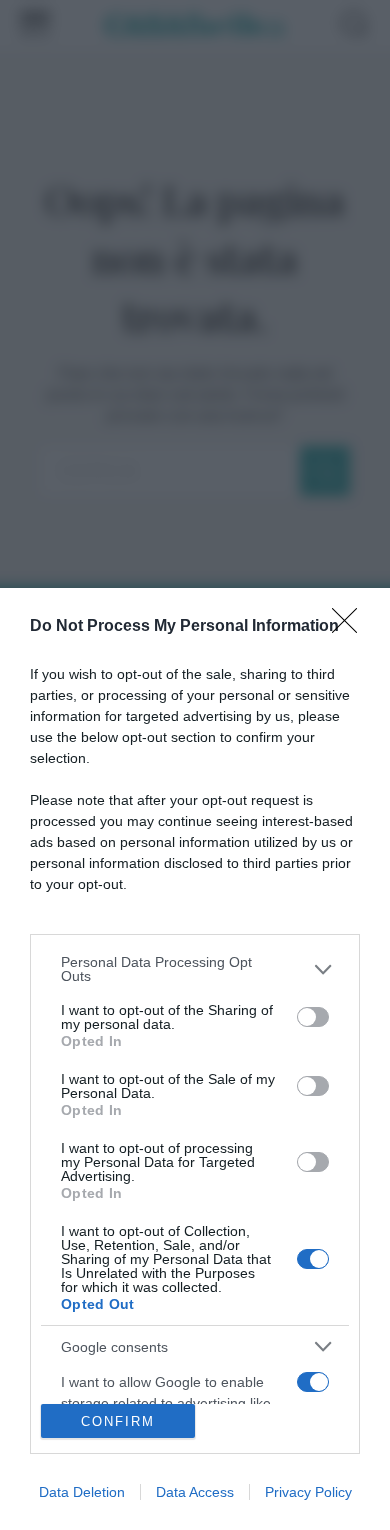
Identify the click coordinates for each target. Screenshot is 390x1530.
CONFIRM (118, 1421)
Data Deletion (82, 1492)
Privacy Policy (308, 1492)
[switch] (313, 1017)
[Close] (351, 627)
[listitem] (195, 969)
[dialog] (195, 1059)
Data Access (195, 1492)
